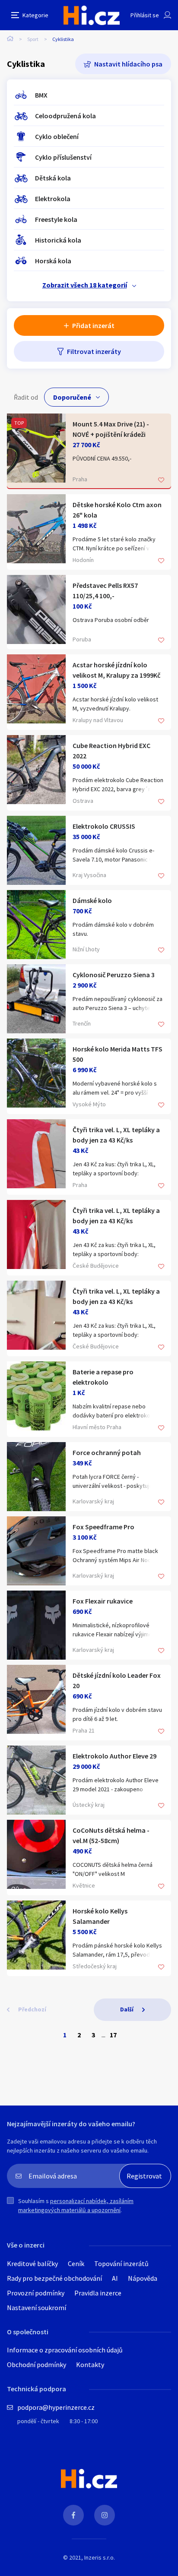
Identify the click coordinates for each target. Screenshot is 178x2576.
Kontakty (90, 2364)
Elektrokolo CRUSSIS (104, 826)
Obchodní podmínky (37, 2364)
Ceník (76, 2263)
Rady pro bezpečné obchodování (54, 2278)
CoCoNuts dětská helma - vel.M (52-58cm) (111, 1835)
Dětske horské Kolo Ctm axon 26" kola (117, 510)
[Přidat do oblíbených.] (161, 481)
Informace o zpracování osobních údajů (65, 2350)
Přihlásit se (145, 15)
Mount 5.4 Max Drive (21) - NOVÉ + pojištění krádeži (111, 429)
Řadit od (26, 397)
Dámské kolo (92, 900)
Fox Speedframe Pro (103, 1527)
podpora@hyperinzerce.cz (56, 2407)
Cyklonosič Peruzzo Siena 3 (114, 975)
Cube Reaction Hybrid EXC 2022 (111, 751)
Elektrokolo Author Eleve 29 (114, 1756)
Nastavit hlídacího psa (128, 64)
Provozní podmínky (36, 2293)
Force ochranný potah (107, 1452)
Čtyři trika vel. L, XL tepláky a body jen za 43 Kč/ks (116, 1135)
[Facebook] (73, 2515)
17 (113, 2035)
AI (115, 2278)
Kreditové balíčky (32, 2263)
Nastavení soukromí (37, 2308)
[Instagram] (105, 2515)
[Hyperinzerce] (92, 15)
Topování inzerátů (121, 2263)
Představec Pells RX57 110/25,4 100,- (105, 590)
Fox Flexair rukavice (103, 1601)
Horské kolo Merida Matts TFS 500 (118, 1054)
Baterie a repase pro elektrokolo (103, 1377)
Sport (33, 39)
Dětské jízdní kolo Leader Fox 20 (117, 1680)
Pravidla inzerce (98, 2293)
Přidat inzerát (93, 325)
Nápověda (143, 2278)
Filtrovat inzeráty (94, 351)
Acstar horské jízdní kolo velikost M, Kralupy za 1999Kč (116, 670)
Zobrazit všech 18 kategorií (85, 285)
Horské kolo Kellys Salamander (100, 1916)
